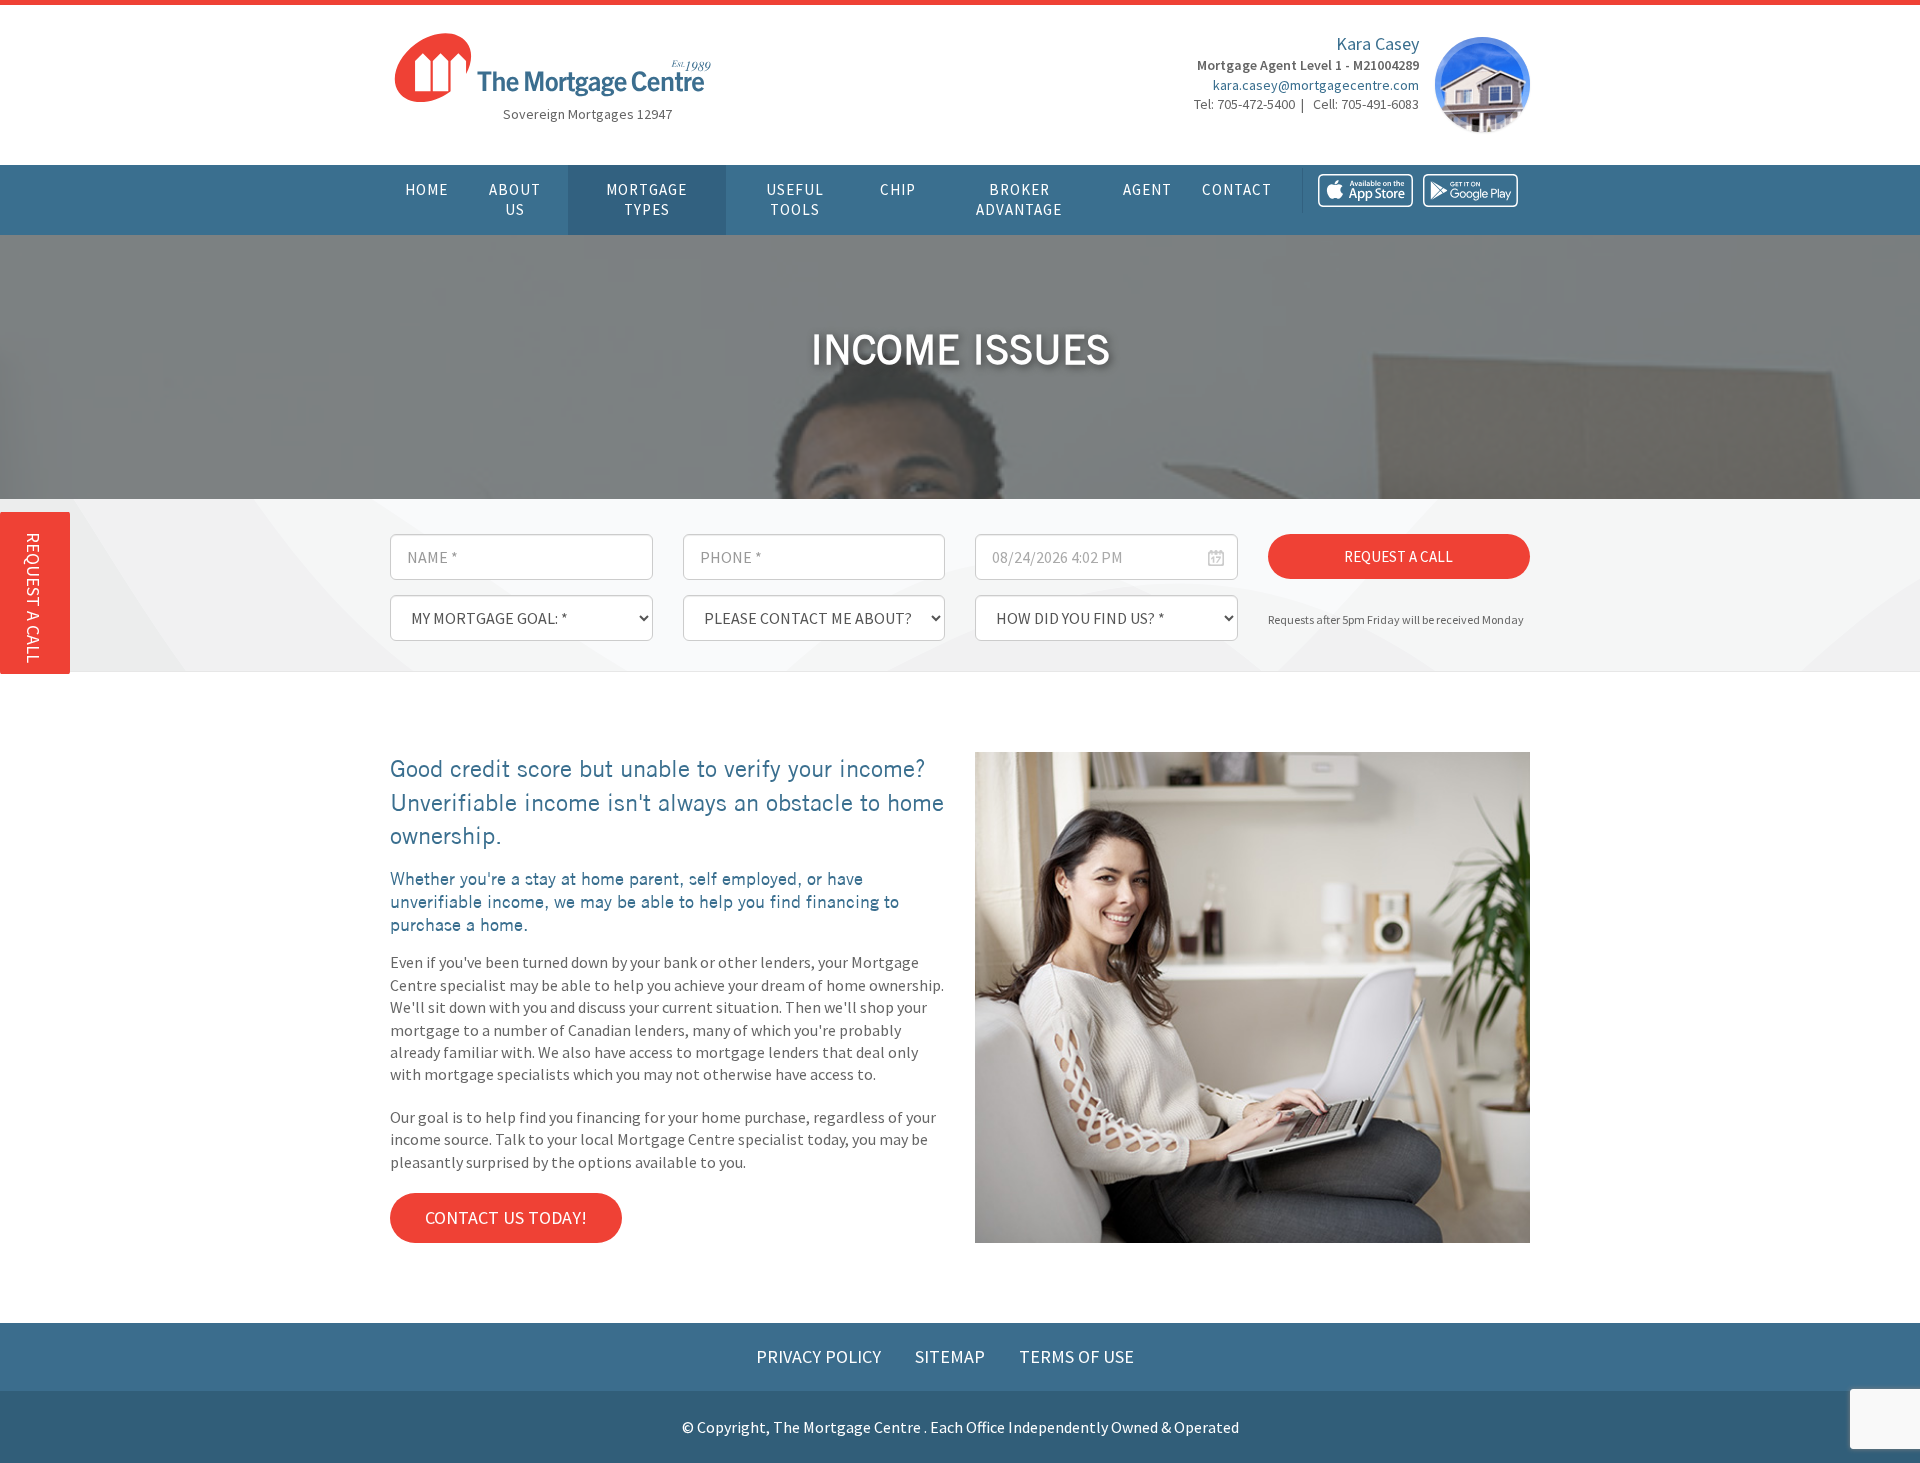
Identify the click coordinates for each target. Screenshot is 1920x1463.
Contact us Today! (506, 1217)
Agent (1147, 189)
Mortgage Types (646, 199)
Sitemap (952, 1356)
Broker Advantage (1019, 199)
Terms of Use (1076, 1356)
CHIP (898, 189)
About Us (515, 199)
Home (426, 189)
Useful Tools (795, 199)
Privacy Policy (820, 1356)
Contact (1237, 189)
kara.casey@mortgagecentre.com (1316, 85)
